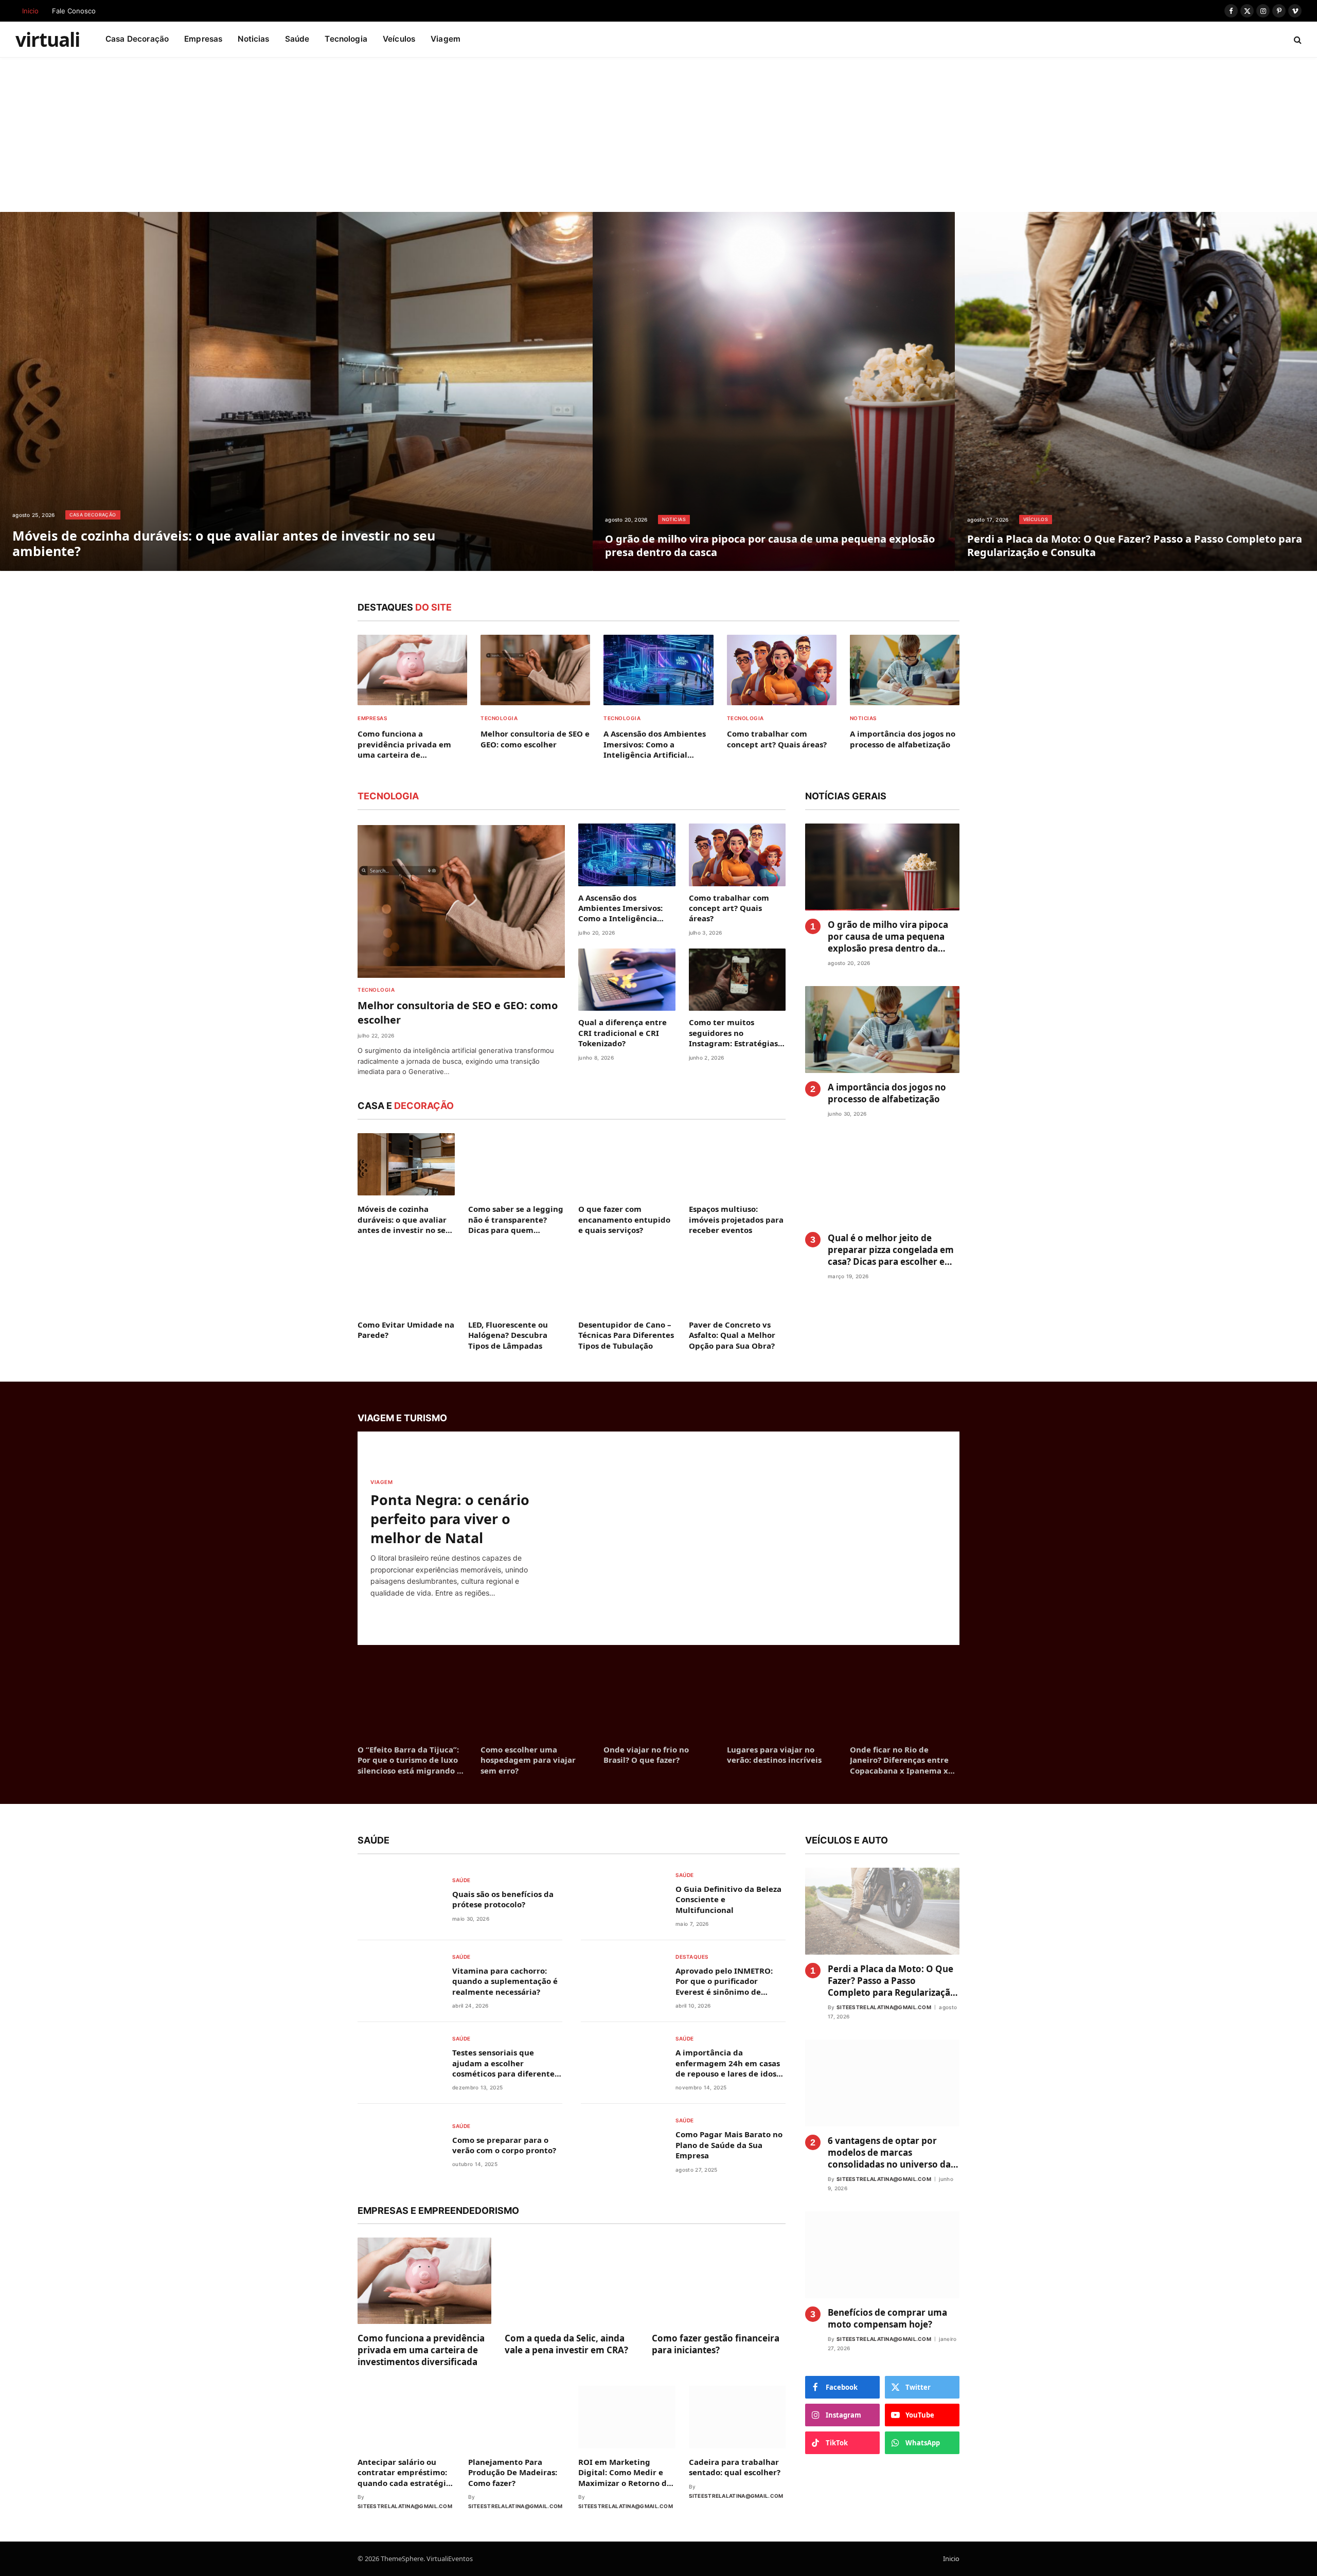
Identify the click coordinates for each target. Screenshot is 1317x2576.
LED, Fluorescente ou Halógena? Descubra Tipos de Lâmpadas (508, 1335)
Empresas (203, 39)
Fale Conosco (74, 11)
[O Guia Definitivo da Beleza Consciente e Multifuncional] (622, 1898)
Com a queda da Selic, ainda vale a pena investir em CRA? (566, 2344)
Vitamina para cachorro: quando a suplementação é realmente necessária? (505, 1981)
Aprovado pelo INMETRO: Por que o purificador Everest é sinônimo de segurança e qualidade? (724, 1981)
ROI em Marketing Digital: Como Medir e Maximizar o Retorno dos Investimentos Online (627, 2472)
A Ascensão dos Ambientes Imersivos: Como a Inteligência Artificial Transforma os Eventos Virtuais (655, 744)
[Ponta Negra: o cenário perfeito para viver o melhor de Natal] (762, 1538)
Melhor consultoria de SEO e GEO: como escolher (535, 739)
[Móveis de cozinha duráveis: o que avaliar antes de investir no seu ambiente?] (296, 391)
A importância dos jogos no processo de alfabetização (903, 739)
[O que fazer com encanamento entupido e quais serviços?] (627, 1165)
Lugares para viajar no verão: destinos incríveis (774, 1755)
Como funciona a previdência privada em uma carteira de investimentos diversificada (412, 744)
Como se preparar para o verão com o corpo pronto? (504, 2145)
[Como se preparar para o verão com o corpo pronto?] (398, 2144)
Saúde (297, 39)
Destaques (692, 1957)
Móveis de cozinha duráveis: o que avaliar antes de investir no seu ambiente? (224, 543)
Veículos (399, 39)
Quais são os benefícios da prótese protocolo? (503, 1899)
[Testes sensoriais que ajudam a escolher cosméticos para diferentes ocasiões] (398, 2062)
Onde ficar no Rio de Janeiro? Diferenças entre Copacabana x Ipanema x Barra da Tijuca (899, 1760)
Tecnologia (346, 39)
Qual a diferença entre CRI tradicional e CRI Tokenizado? (622, 1033)
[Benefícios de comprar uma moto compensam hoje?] (882, 2255)
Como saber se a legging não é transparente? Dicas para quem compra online (516, 1219)
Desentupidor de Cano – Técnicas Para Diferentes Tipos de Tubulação (626, 1335)
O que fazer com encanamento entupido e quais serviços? (624, 1219)
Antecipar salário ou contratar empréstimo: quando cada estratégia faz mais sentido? (404, 2472)
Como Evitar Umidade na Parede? (406, 1330)
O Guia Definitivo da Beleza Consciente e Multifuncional (728, 1899)
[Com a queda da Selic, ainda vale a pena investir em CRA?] (572, 2281)
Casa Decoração (137, 39)
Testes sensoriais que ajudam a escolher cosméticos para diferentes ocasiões (505, 2063)
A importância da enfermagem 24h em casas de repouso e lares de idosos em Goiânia (730, 2063)
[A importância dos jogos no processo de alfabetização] (905, 670)
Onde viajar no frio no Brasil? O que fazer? (646, 1755)
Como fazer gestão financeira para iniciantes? (716, 2344)
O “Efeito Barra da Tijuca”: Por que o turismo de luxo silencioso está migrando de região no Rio (412, 1760)
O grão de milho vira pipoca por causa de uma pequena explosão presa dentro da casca (770, 545)
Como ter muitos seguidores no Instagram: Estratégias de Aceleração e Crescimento (733, 1033)
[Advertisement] (658, 135)
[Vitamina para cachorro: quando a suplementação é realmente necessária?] (398, 1980)
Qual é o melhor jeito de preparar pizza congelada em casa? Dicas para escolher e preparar (891, 1250)
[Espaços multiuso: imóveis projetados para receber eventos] (737, 1165)
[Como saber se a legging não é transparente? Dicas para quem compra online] (517, 1165)
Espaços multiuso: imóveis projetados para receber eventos (736, 1219)
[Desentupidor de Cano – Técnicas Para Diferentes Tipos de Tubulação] (627, 1280)
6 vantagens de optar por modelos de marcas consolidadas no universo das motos (891, 2152)
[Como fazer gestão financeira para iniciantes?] (719, 2281)
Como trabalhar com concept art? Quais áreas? (777, 739)
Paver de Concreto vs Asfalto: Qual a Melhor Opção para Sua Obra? (732, 1335)
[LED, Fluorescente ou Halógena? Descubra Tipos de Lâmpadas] (517, 1280)
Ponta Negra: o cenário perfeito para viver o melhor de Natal (450, 1519)
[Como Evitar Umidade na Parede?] (406, 1280)
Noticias (253, 39)
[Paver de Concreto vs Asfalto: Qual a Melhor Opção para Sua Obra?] (737, 1280)
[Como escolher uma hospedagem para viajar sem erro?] (535, 1701)
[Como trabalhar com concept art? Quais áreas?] (782, 670)
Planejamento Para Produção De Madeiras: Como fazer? (513, 2472)
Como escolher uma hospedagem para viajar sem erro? (528, 1760)
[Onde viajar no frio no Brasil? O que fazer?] (658, 1701)
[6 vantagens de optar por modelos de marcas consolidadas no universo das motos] (882, 2083)
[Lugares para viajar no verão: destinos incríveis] (782, 1701)
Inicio (30, 11)
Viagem (446, 39)
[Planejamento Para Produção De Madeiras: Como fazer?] (517, 2417)
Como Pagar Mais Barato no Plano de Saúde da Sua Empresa (729, 2145)
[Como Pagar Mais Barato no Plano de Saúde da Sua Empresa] (622, 2144)
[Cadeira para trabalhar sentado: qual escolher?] (737, 2417)
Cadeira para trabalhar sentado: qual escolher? (735, 2467)
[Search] (1297, 39)
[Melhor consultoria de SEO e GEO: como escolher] (535, 670)
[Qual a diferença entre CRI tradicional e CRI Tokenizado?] (627, 980)
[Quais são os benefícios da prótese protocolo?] (398, 1898)
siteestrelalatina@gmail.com (405, 2506)
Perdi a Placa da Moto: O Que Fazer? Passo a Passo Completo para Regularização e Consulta (1135, 545)
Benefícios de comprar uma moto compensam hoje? (887, 2318)
